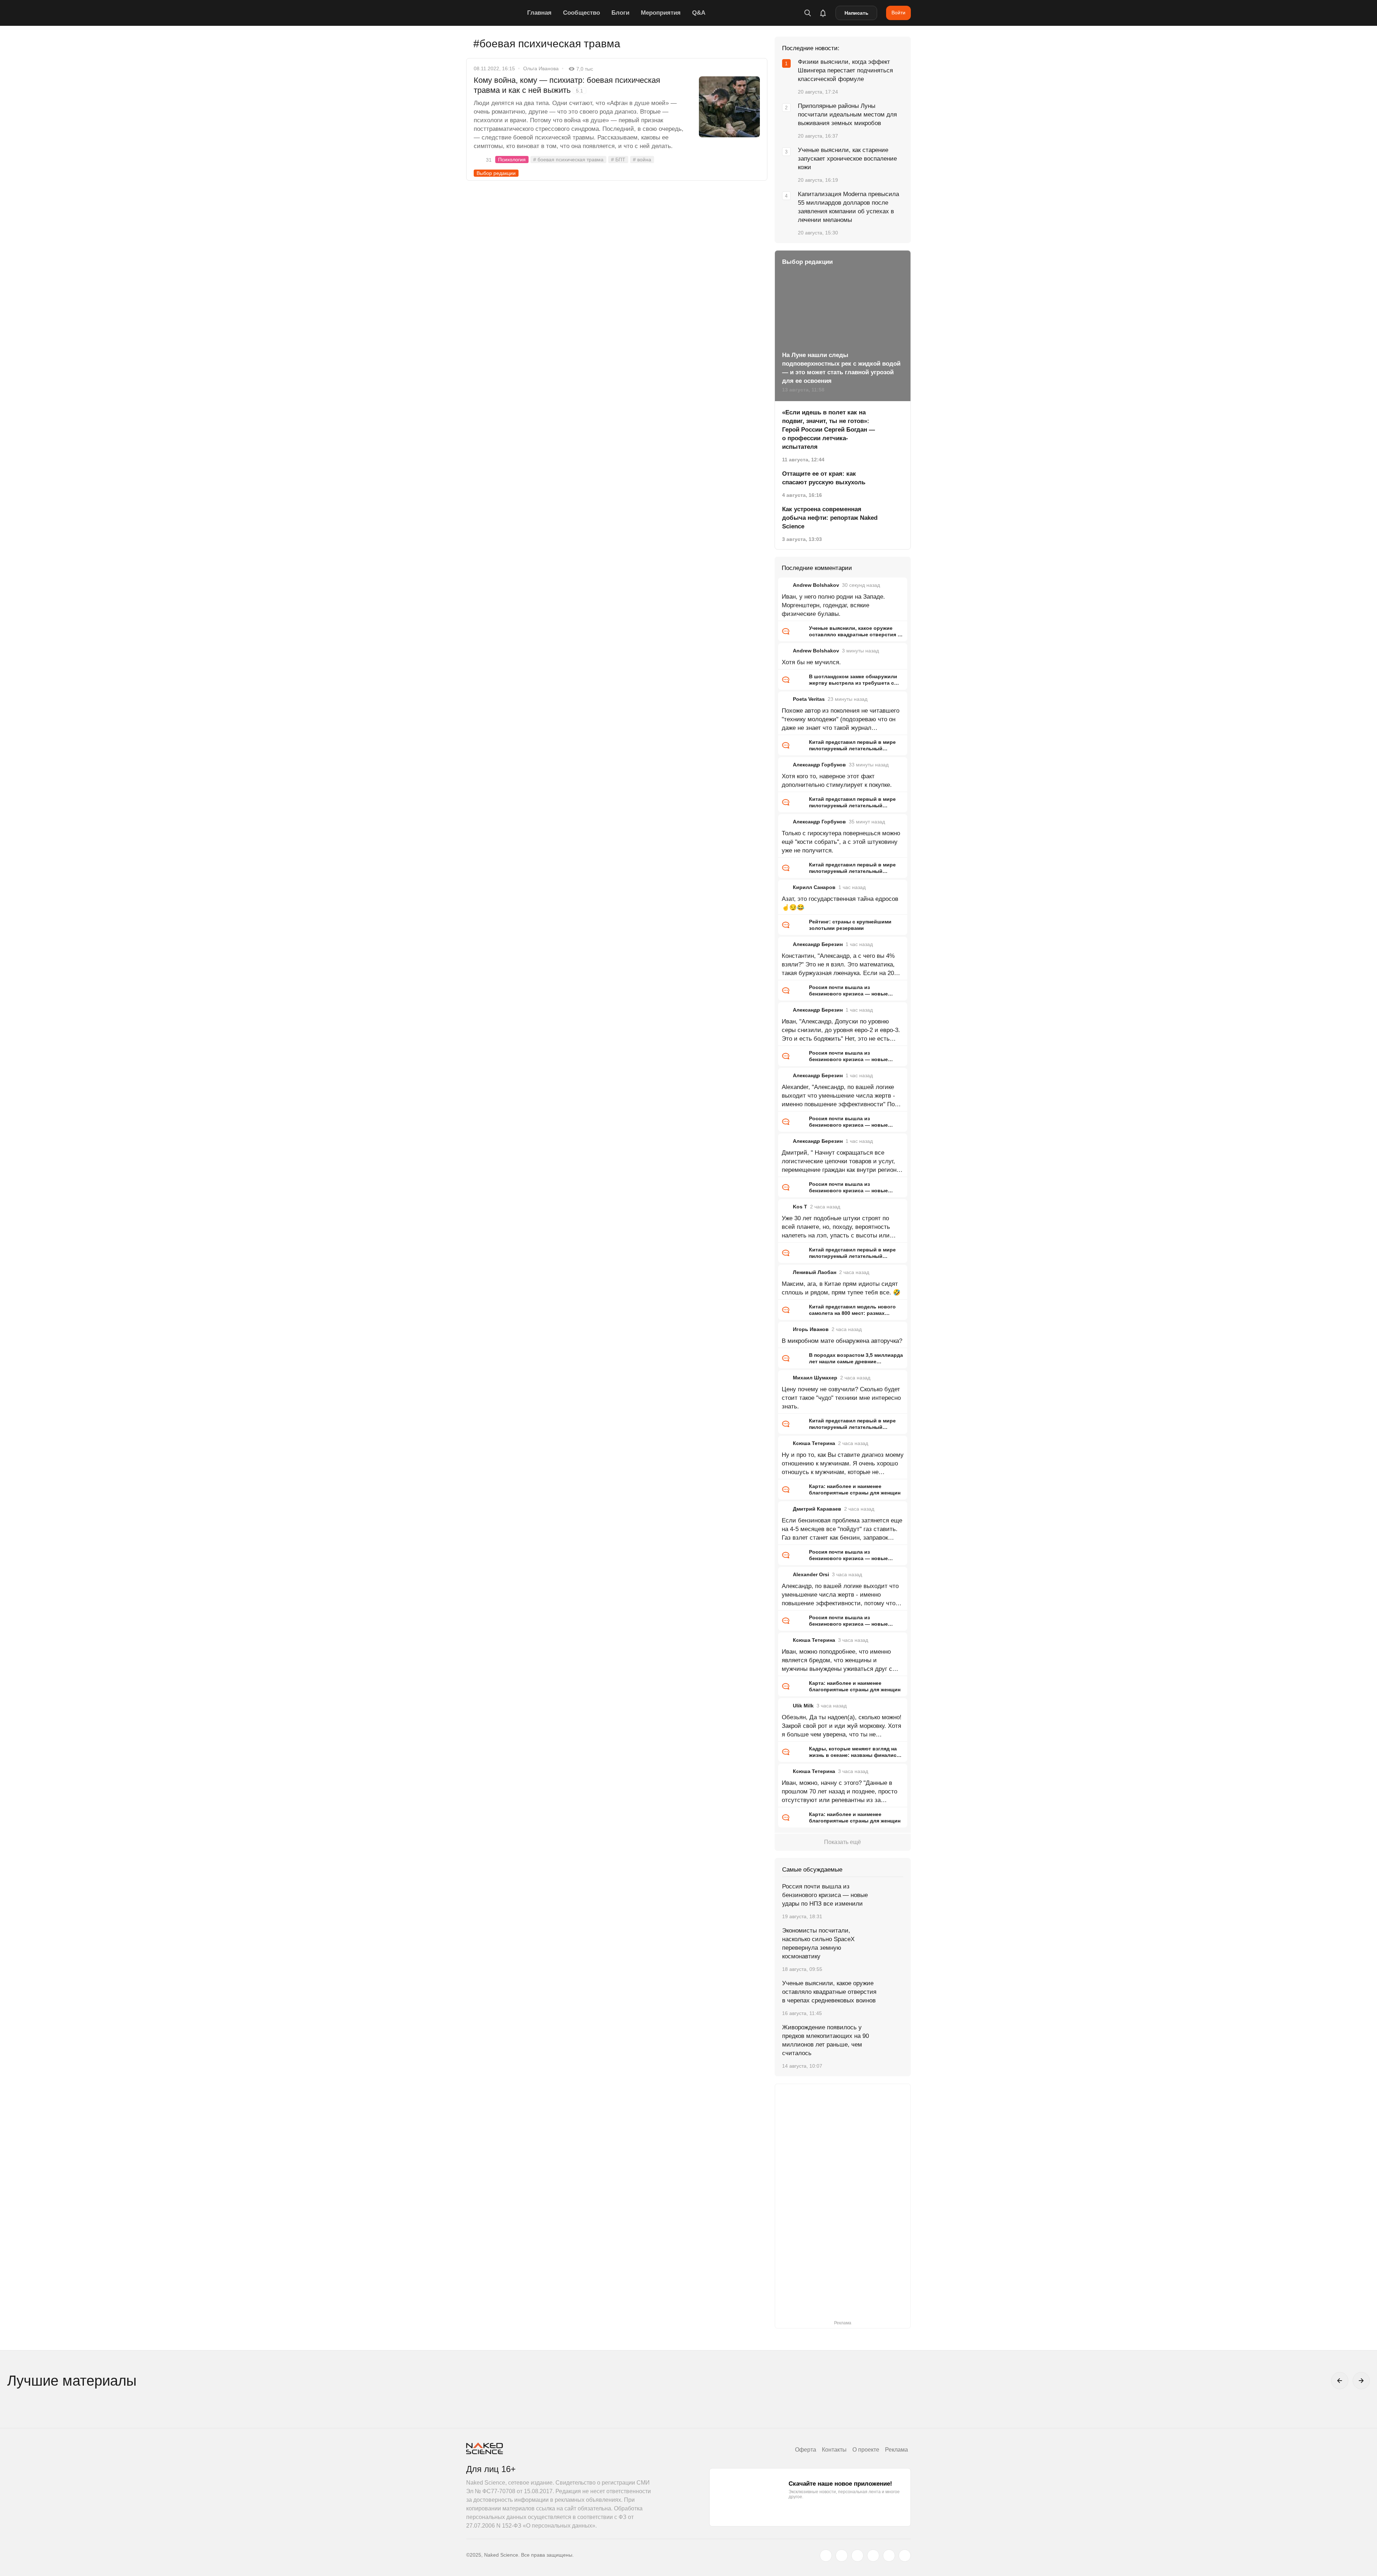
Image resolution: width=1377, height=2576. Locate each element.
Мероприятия (661, 13)
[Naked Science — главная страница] (495, 13)
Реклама (896, 2450)
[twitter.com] (826, 2556)
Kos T (800, 1207)
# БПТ (618, 160)
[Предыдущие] (1340, 2381)
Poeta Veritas (809, 699)
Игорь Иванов (811, 1329)
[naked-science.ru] (905, 2556)
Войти (898, 13)
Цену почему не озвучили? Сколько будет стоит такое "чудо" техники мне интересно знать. (841, 1398)
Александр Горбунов (819, 765)
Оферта (806, 2450)
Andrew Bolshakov (816, 585)
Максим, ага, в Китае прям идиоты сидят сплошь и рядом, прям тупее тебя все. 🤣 (841, 1288)
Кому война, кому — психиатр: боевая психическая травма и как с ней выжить (567, 85)
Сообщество (581, 13)
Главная (539, 13)
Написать (857, 13)
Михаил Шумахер (815, 1378)
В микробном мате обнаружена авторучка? (842, 1341)
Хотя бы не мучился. (811, 662)
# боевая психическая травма (568, 160)
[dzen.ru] (873, 2556)
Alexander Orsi (811, 1574)
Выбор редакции (496, 173)
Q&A (699, 13)
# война (642, 160)
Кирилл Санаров (814, 887)
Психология (512, 160)
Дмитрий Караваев (817, 1509)
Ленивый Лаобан (815, 1272)
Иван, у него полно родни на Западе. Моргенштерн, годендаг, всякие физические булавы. (833, 605)
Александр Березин (818, 944)
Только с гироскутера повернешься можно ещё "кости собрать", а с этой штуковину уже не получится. (841, 842)
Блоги (620, 13)
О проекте (866, 2450)
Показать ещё (843, 1842)
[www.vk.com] (842, 2556)
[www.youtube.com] (857, 2556)
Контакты (834, 2450)
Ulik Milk (803, 1706)
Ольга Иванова (541, 68)
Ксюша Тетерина (814, 1443)
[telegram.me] (889, 2556)
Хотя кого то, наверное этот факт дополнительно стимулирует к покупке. (837, 781)
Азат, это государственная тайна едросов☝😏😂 (840, 903)
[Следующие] (1361, 2381)
